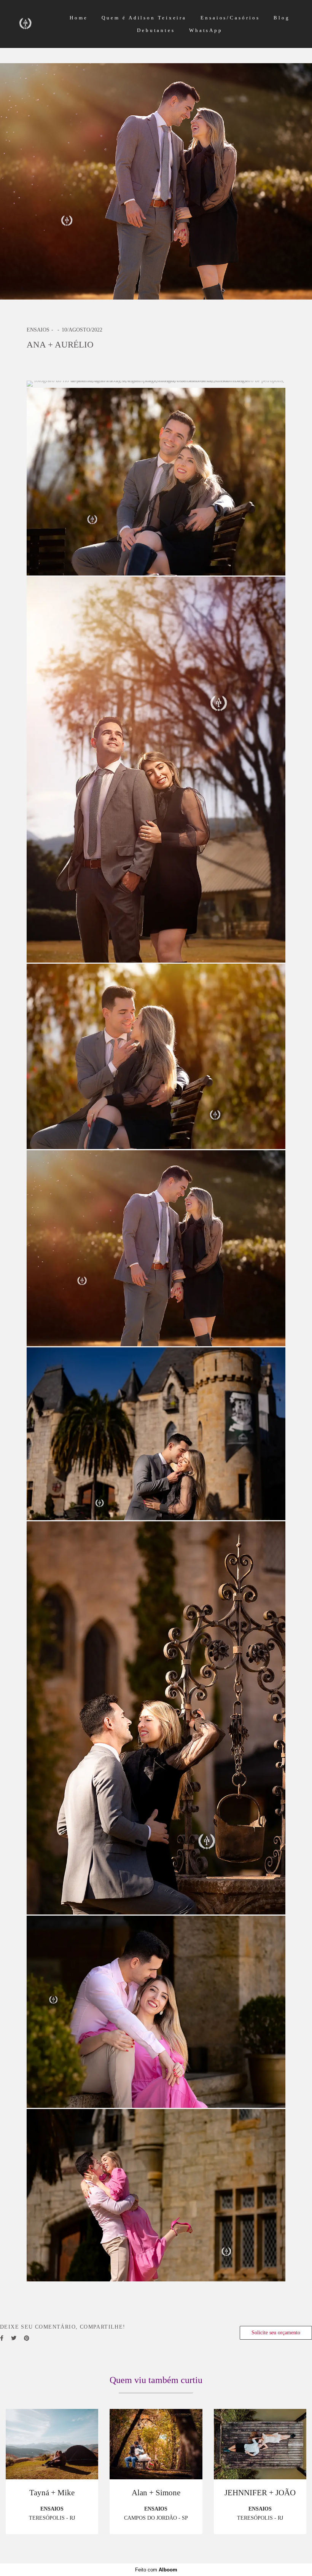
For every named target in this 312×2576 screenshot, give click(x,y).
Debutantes (156, 30)
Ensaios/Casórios (230, 18)
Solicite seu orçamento (276, 2333)
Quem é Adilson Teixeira (144, 18)
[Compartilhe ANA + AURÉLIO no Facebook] (2, 2338)
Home (79, 18)
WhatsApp (206, 30)
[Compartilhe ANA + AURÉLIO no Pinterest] (27, 2338)
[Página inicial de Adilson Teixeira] (37, 24)
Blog (282, 18)
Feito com (156, 2570)
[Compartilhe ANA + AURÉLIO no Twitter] (14, 2338)
